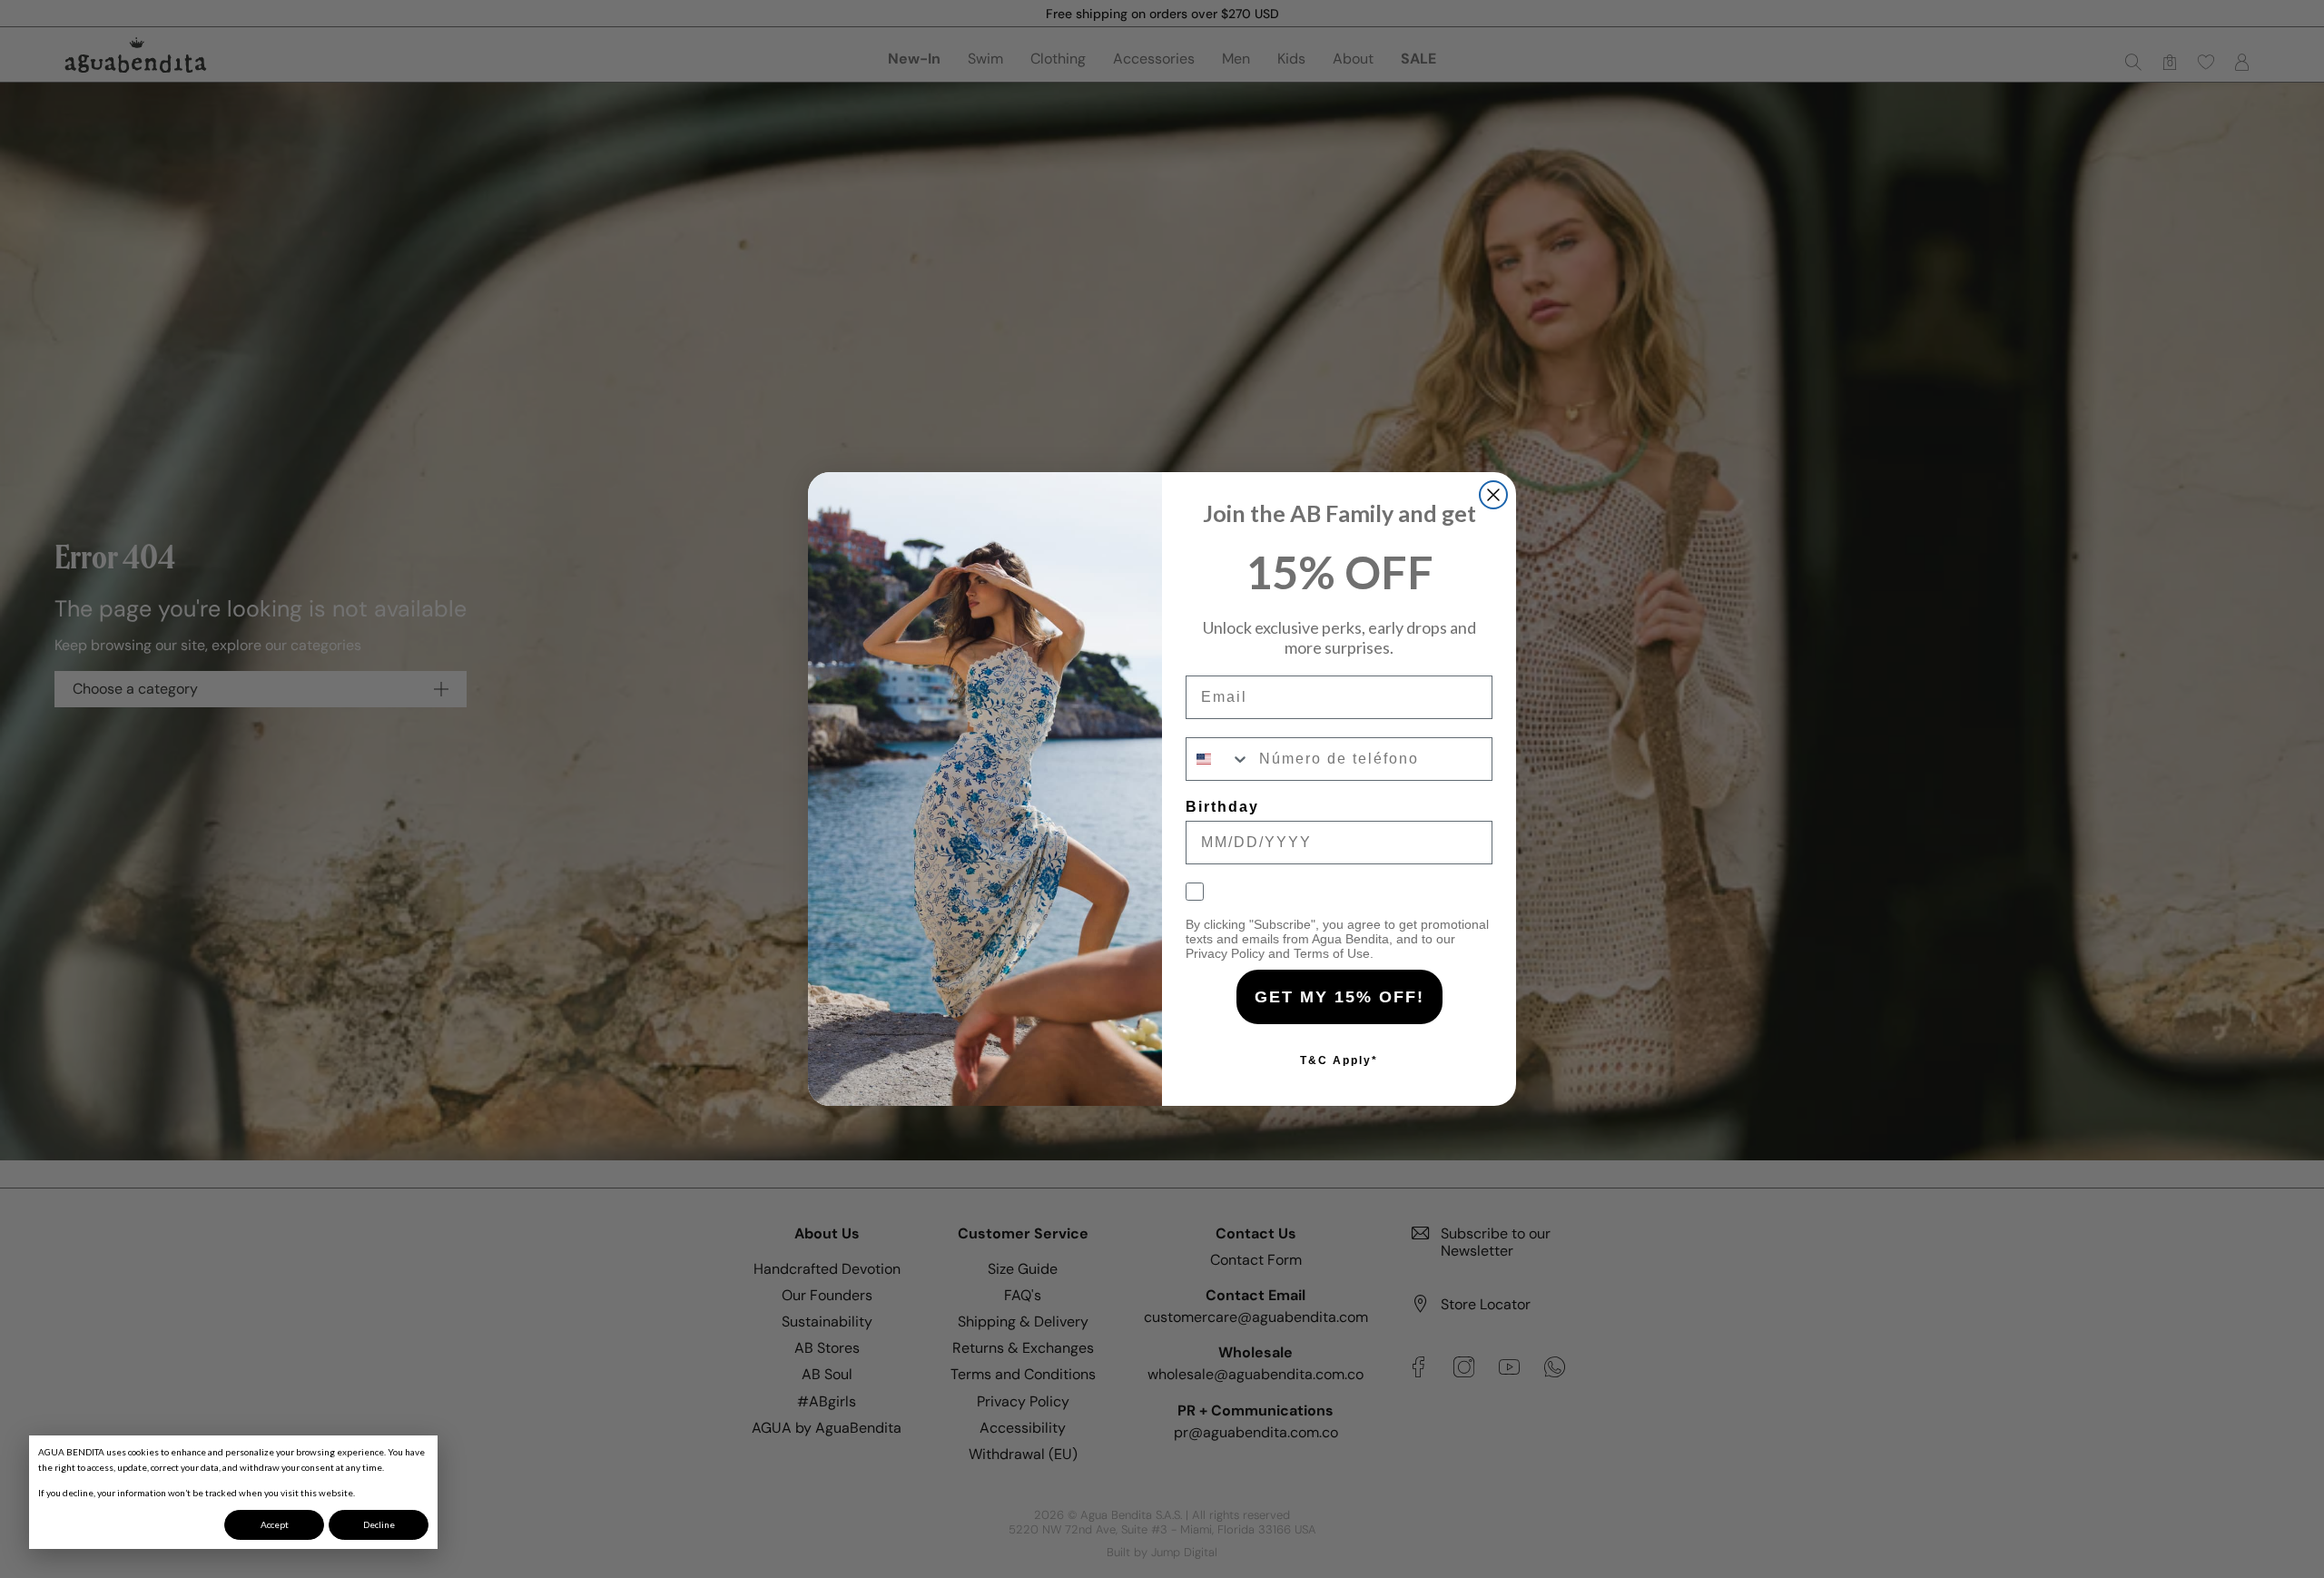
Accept (275, 1524)
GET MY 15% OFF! (1339, 997)
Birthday (1222, 807)
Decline (379, 1524)
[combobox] (1218, 759)
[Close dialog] (1493, 495)
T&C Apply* (1339, 1060)
